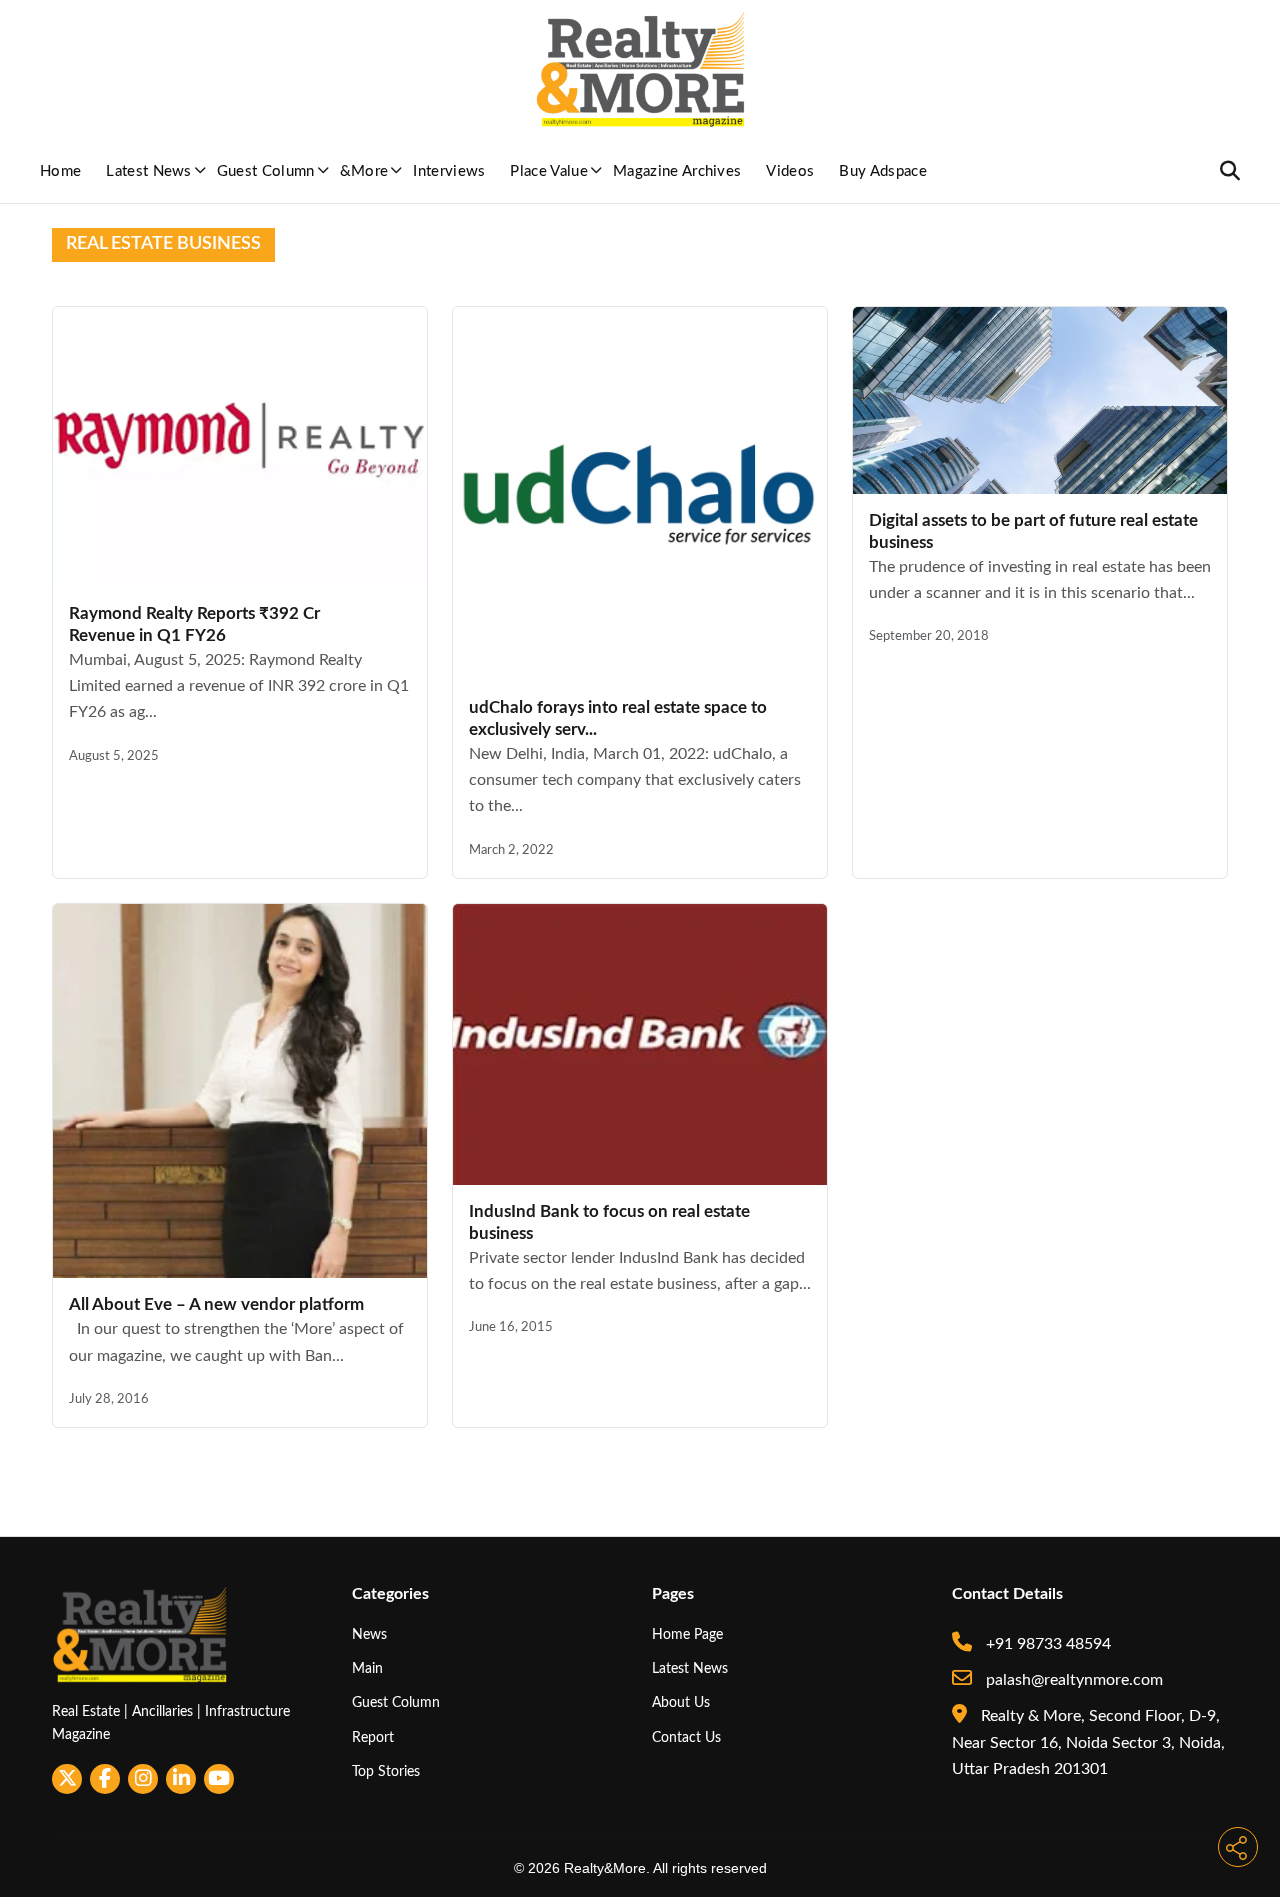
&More (364, 171)
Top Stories (386, 1771)
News (369, 1634)
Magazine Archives (677, 171)
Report (373, 1737)
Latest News (149, 171)
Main (367, 1668)
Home (60, 171)
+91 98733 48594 (1046, 1644)
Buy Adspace (883, 171)
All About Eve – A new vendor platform (216, 1304)
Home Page (687, 1634)
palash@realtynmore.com (1072, 1680)
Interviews (449, 171)
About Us (681, 1702)
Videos (790, 171)
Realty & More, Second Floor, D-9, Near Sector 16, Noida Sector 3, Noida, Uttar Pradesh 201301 (1088, 1742)
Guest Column (266, 171)
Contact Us (686, 1737)
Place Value (549, 171)
